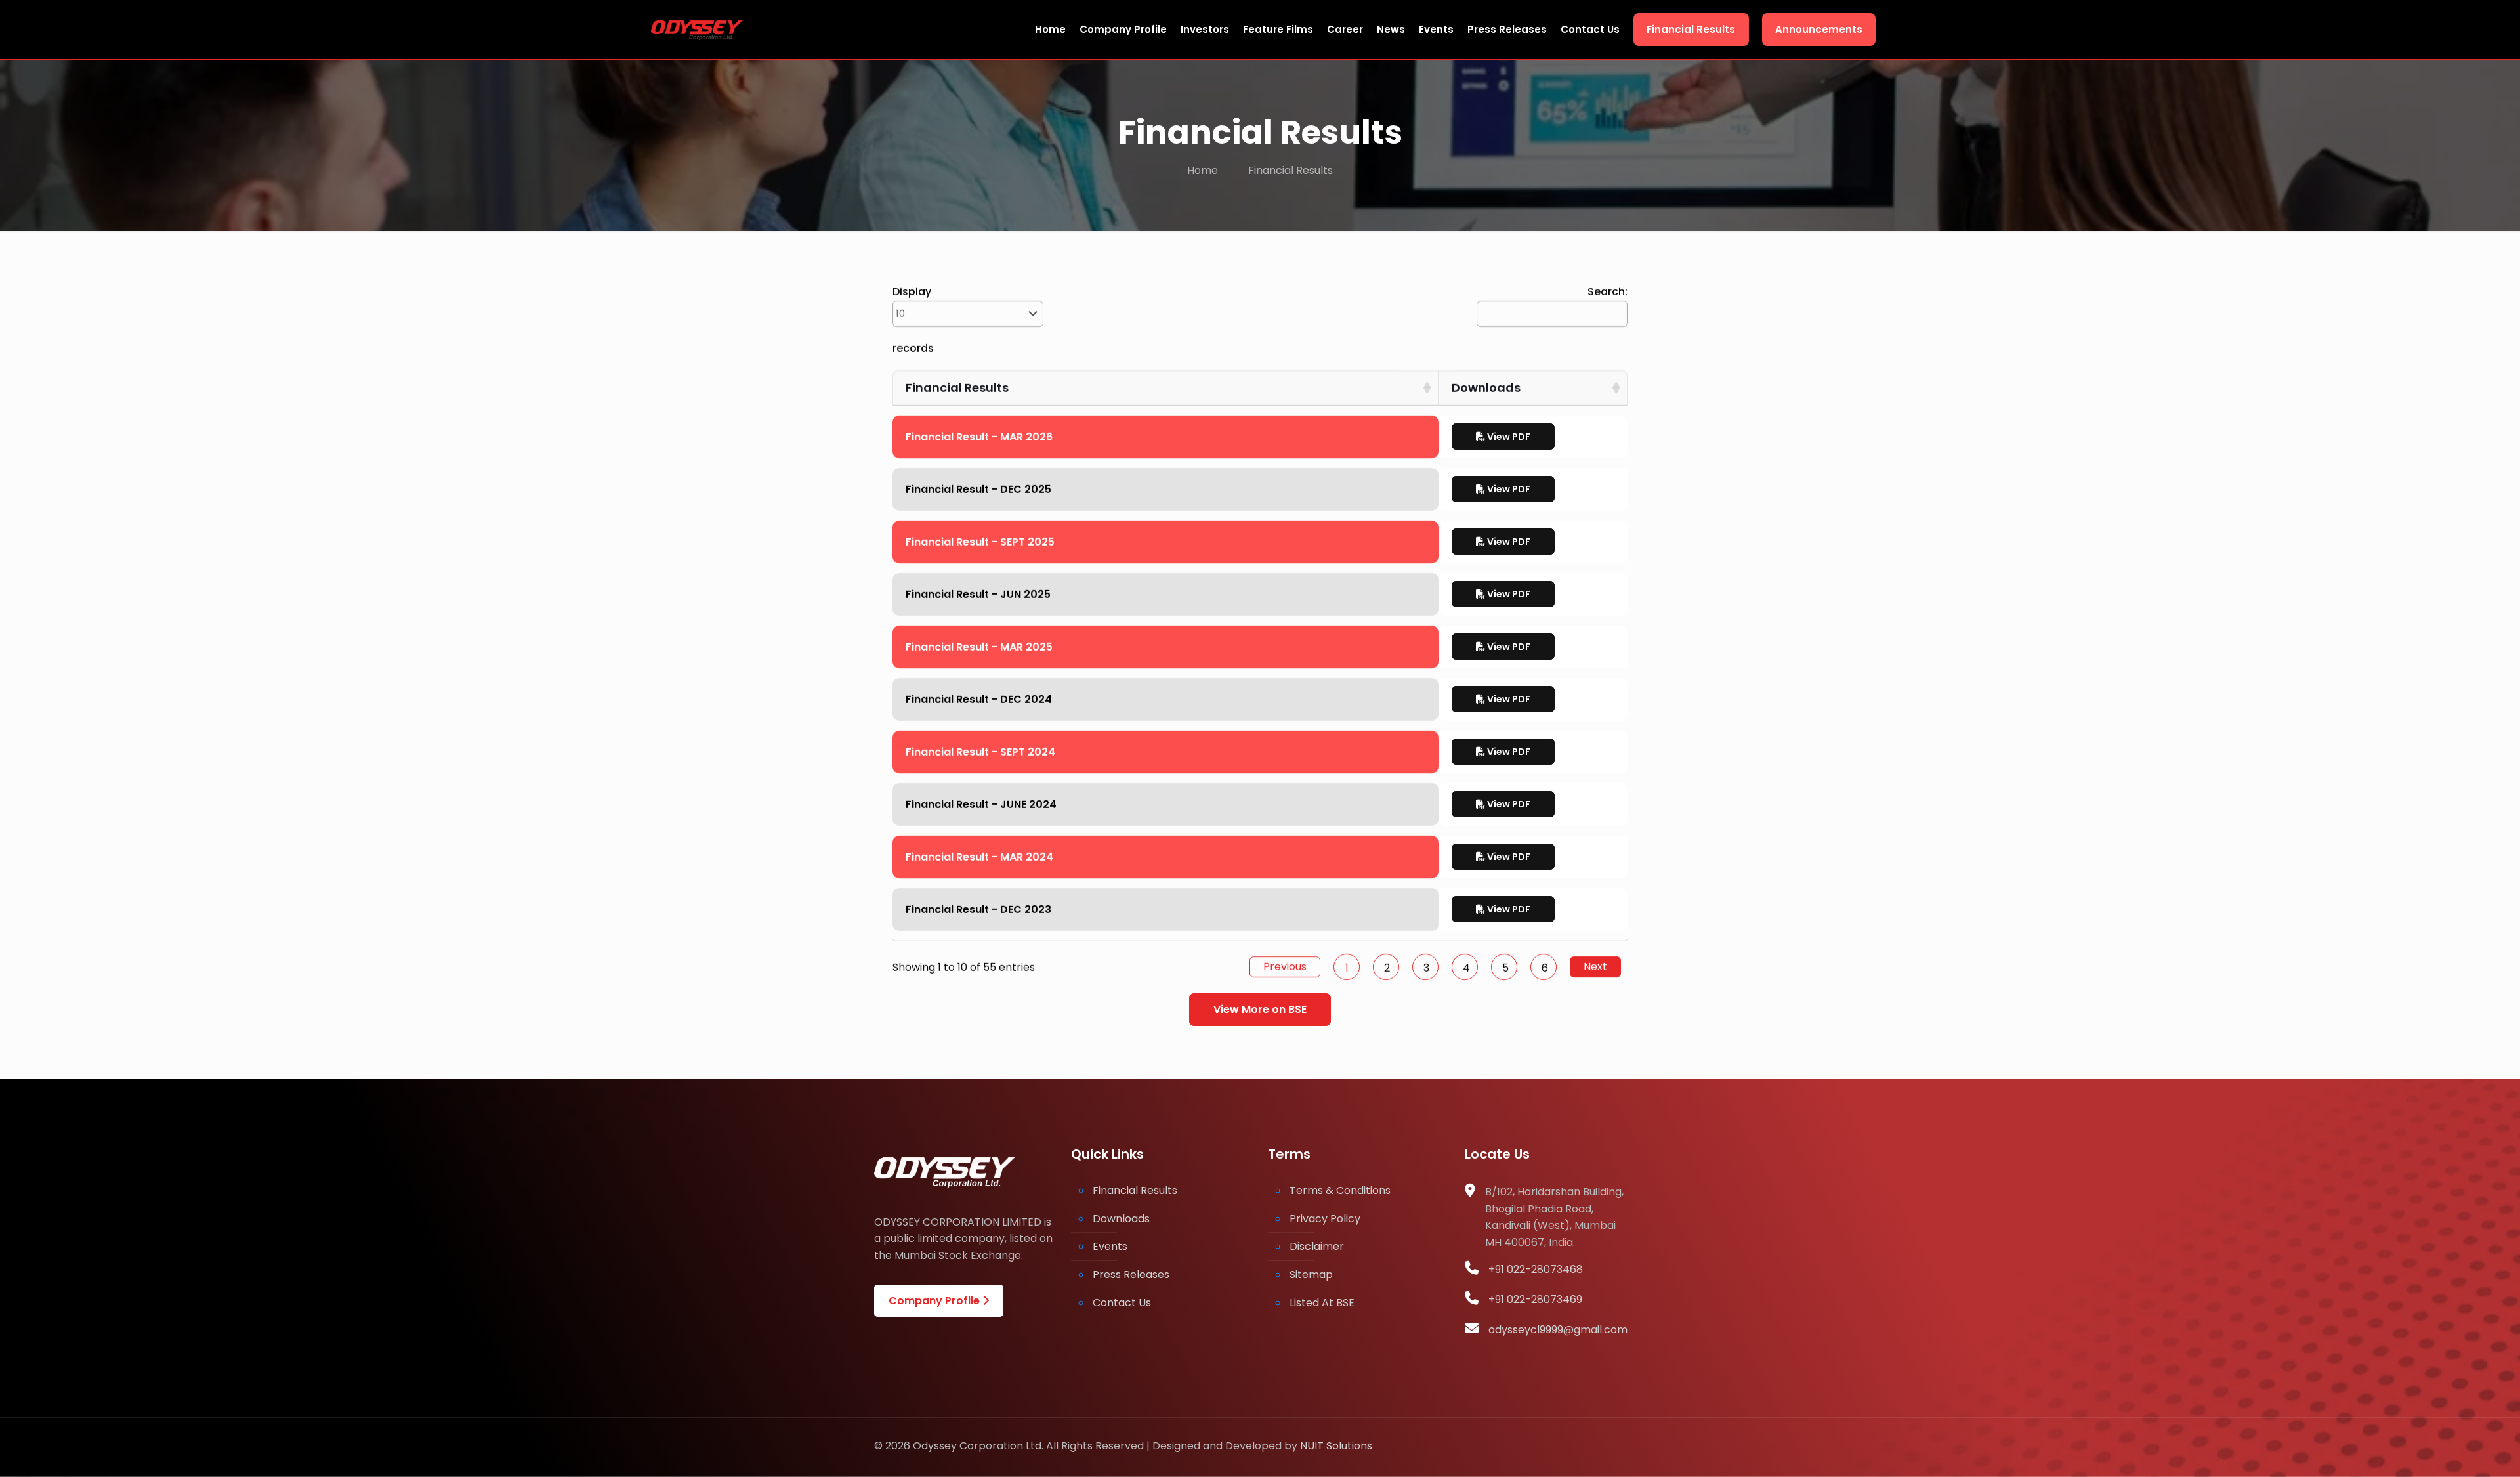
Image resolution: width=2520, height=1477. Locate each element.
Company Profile (935, 1301)
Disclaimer (1317, 1246)
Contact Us (1122, 1303)
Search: (1607, 292)
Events (1110, 1246)
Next (1595, 967)
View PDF (1508, 437)
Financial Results (1135, 1190)
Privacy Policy (1325, 1219)
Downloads (1121, 1219)
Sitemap (1311, 1274)
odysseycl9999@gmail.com (1558, 1330)
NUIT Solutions (1336, 1446)
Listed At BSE (1322, 1303)
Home (1203, 170)
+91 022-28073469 (1535, 1299)
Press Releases (1131, 1274)
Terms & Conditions (1340, 1190)
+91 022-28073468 (1536, 1269)
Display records (913, 320)
